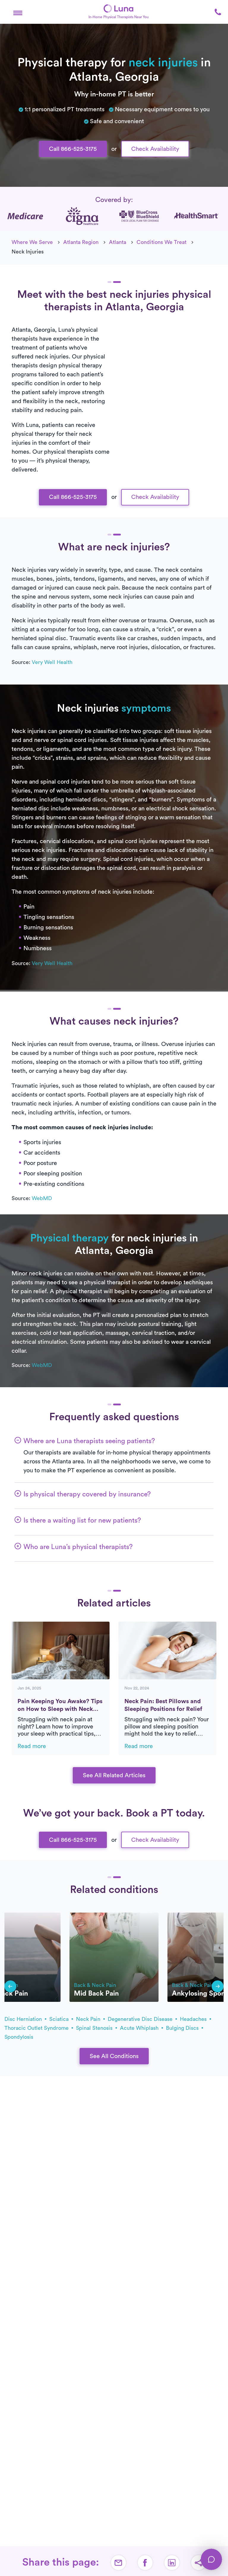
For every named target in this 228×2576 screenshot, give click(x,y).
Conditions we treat (161, 242)
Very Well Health (52, 662)
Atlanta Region (81, 242)
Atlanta (118, 242)
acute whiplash (140, 2028)
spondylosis (19, 2037)
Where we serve (32, 242)
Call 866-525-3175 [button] (73, 149)
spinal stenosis (95, 2028)
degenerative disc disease (141, 2019)
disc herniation (24, 2019)
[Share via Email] (118, 2563)
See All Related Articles (114, 1775)
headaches (194, 2019)
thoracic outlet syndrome (37, 2028)
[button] (18, 12)
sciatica (60, 2019)
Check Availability (155, 149)
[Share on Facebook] (145, 2563)
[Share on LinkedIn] (172, 2563)
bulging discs (183, 2028)
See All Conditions (114, 2056)
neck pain (89, 2019)
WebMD (42, 1198)
